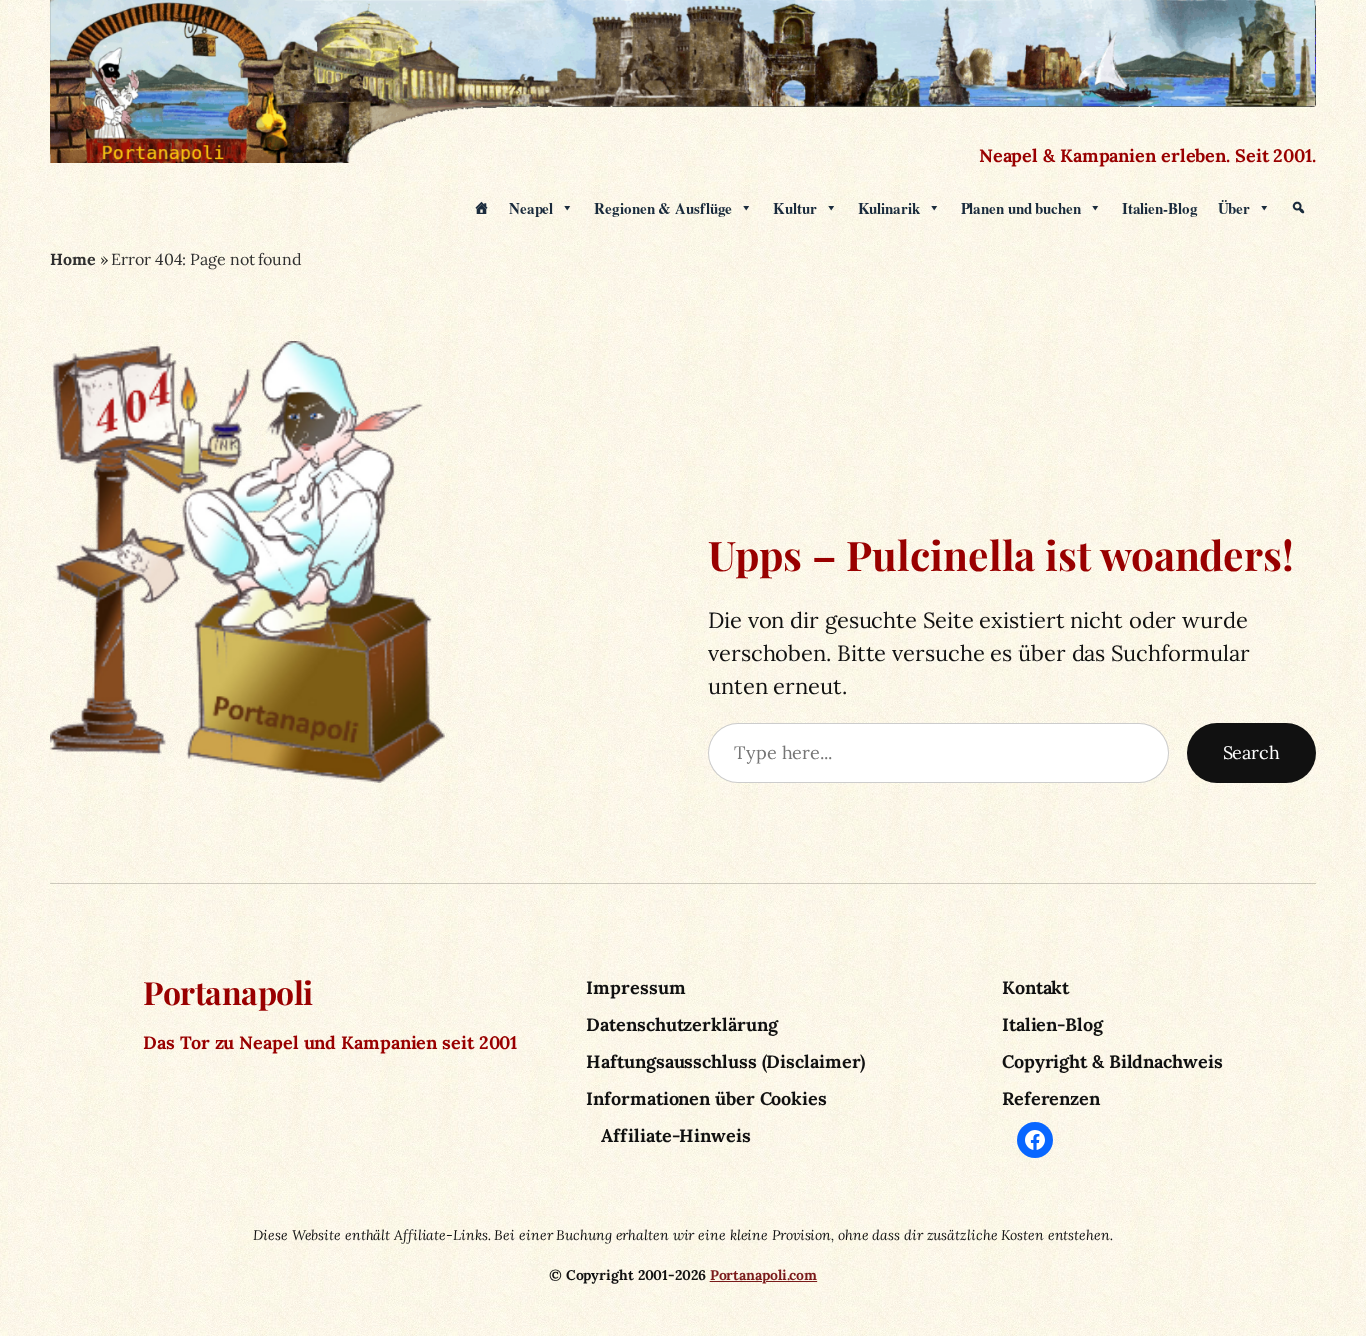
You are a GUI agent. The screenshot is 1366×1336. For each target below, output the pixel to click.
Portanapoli (228, 991)
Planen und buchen (1021, 208)
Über (1234, 208)
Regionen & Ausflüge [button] (663, 208)
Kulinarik (889, 208)
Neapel (531, 208)
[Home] (481, 208)
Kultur (794, 208)
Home (73, 259)
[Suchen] (1298, 208)
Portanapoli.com (764, 1275)
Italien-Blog (1160, 208)
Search (1251, 752)
